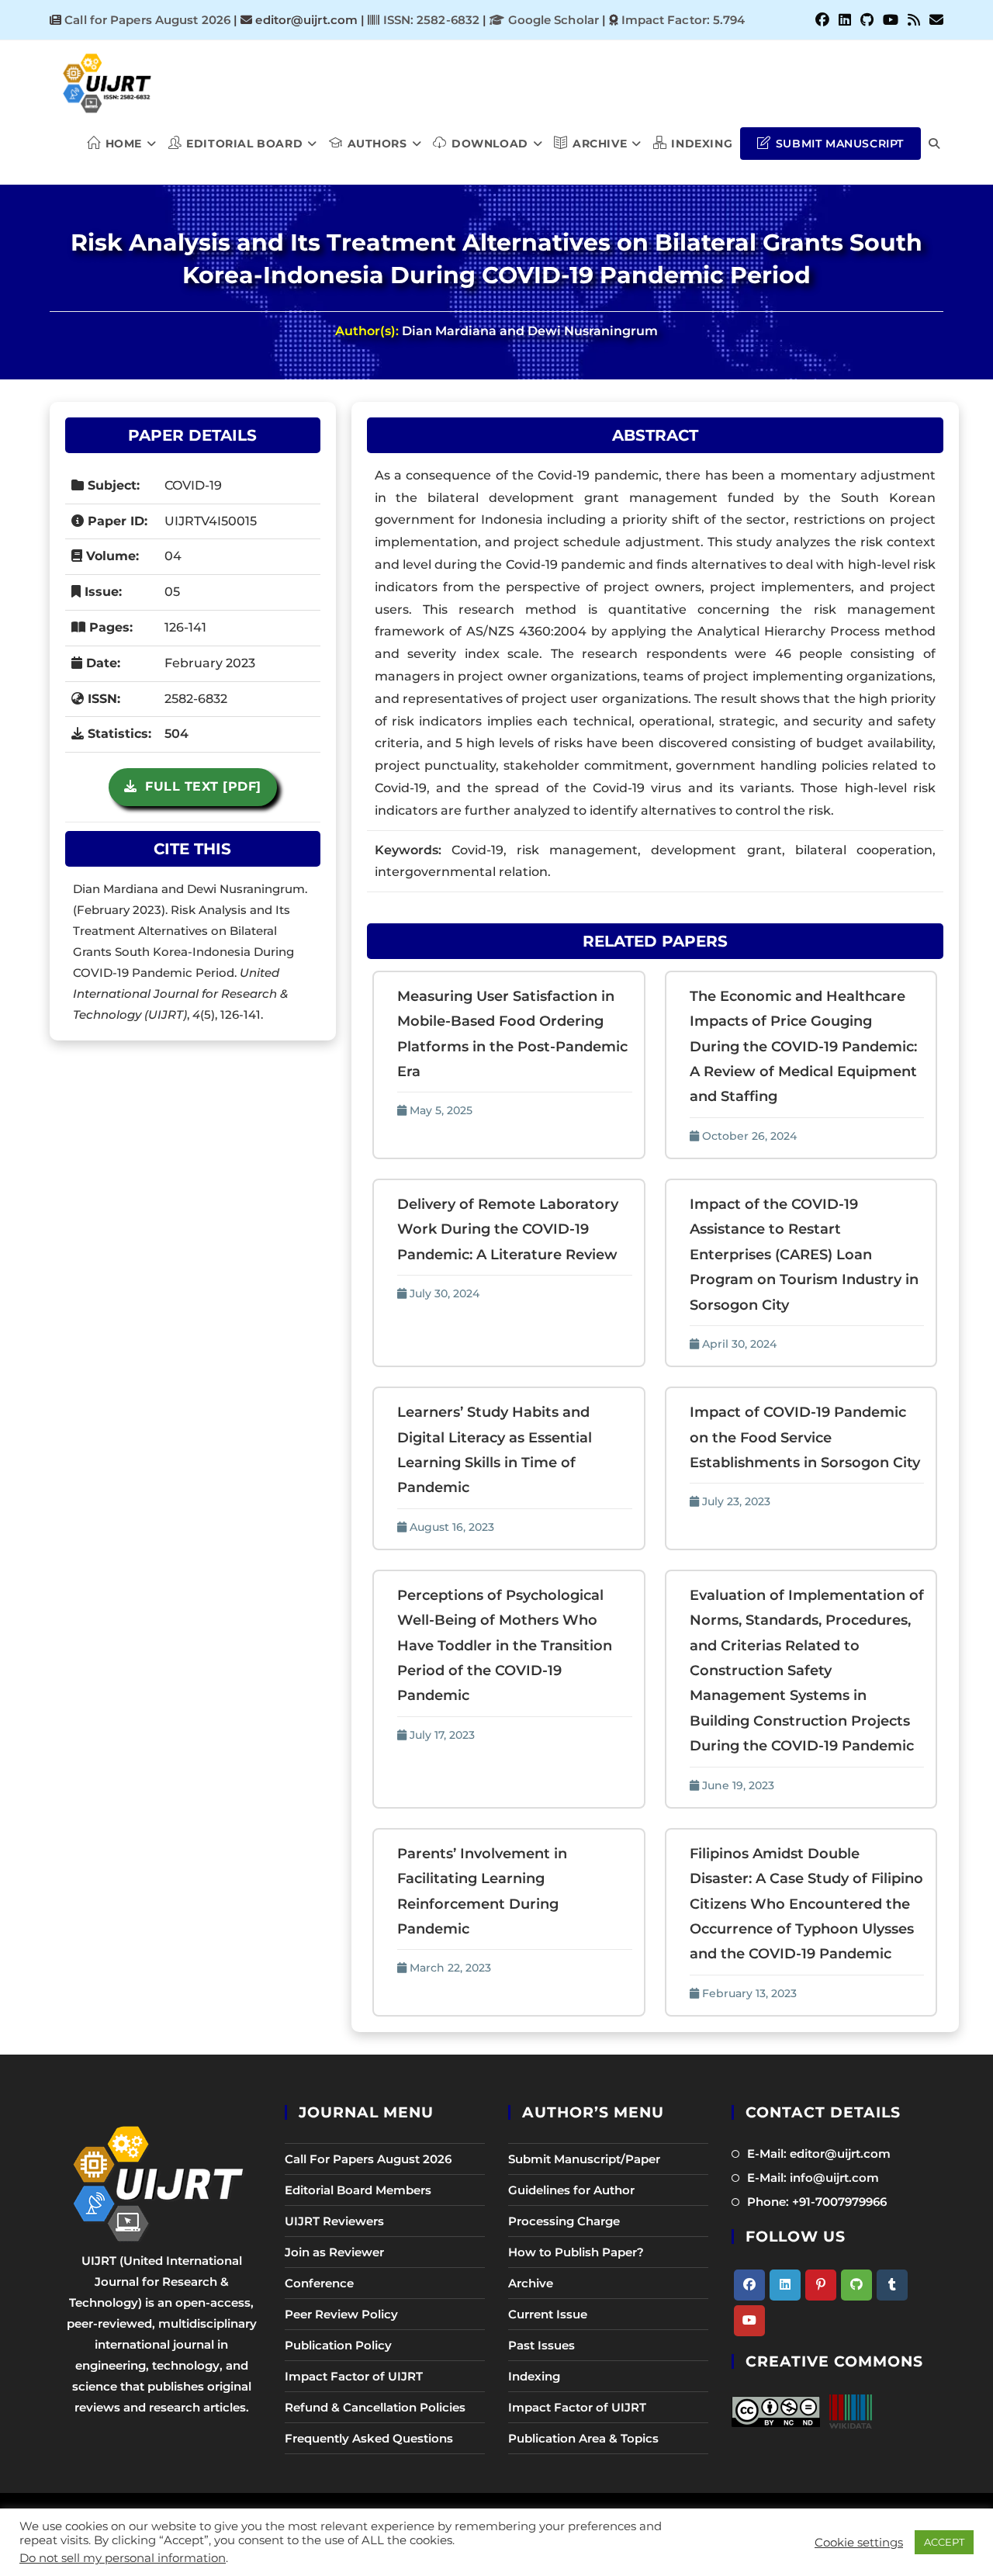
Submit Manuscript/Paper (584, 2159)
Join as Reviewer (334, 2252)
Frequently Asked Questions (369, 2438)
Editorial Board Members (358, 2190)
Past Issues (541, 2345)
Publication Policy (338, 2345)
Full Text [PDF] (199, 786)
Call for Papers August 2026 (147, 20)
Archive (531, 2283)
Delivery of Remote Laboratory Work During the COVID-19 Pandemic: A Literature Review (508, 1229)
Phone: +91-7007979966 (817, 2202)
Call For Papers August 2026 (368, 2159)
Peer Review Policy (341, 2314)
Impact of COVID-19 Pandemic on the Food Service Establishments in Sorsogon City (805, 1437)
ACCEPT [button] (944, 2542)
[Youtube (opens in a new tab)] (891, 20)
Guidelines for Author (571, 2190)
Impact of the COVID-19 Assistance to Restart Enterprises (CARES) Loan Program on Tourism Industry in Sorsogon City (804, 1255)
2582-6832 (196, 699)
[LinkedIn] (785, 2285)
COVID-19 (193, 485)
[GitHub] (856, 2285)
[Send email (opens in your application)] (934, 20)
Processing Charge (564, 2221)
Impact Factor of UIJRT (354, 2376)
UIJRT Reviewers (334, 2221)
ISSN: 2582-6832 (429, 20)
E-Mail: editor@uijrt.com (819, 2154)
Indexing (534, 2376)
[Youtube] (749, 2321)
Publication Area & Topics (583, 2438)
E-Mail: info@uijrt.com (813, 2178)
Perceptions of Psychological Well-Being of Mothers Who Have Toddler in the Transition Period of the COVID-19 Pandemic (505, 1646)
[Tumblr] (892, 2285)
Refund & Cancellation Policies (375, 2407)
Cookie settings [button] (859, 2543)
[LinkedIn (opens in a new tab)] (845, 20)
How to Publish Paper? (576, 2252)
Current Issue (548, 2314)
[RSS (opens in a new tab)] (914, 20)
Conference (319, 2283)
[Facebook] (749, 2285)
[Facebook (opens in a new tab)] (822, 20)
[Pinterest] (821, 2285)
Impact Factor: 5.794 (683, 20)
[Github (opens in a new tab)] (867, 20)
